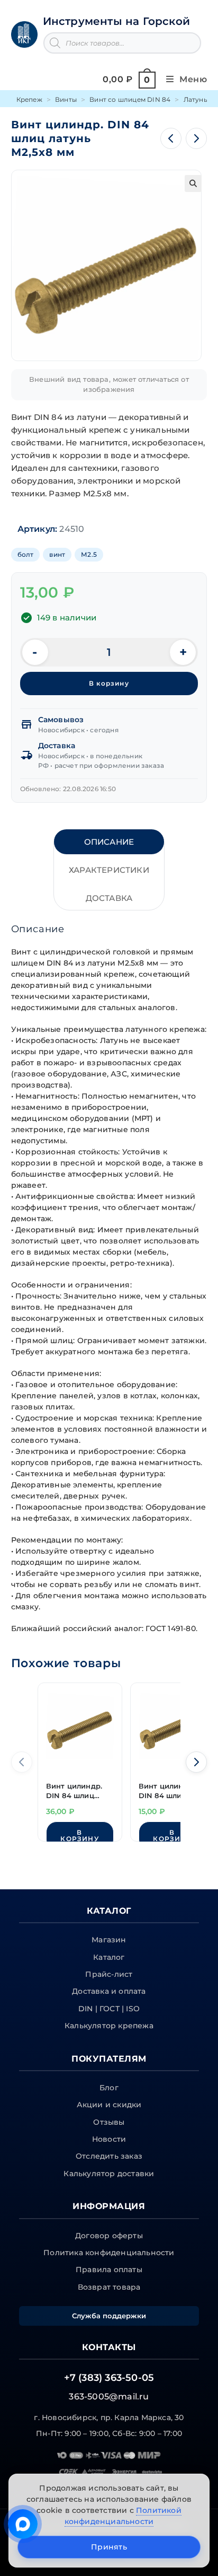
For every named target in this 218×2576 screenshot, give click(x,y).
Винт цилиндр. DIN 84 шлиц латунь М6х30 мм (79, 1792)
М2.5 (89, 554)
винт (57, 554)
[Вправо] (196, 1762)
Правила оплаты (109, 2270)
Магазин (109, 1940)
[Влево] (22, 1762)
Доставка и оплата (109, 1991)
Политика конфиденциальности (109, 2253)
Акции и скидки (109, 2105)
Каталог (109, 1957)
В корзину (109, 683)
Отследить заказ (109, 2156)
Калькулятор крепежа (109, 2026)
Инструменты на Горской (116, 21)
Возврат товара (109, 2287)
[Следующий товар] (196, 138)
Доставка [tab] (109, 898)
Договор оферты (109, 2236)
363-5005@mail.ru (109, 2397)
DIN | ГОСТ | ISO (109, 2009)
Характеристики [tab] (109, 870)
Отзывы (109, 2122)
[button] (193, 183)
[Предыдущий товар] (171, 138)
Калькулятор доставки (109, 2174)
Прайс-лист (109, 1974)
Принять (109, 2547)
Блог (109, 2088)
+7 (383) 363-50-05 (109, 2378)
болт (26, 554)
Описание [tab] (109, 842)
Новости (109, 2139)
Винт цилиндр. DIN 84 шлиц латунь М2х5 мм (169, 1792)
